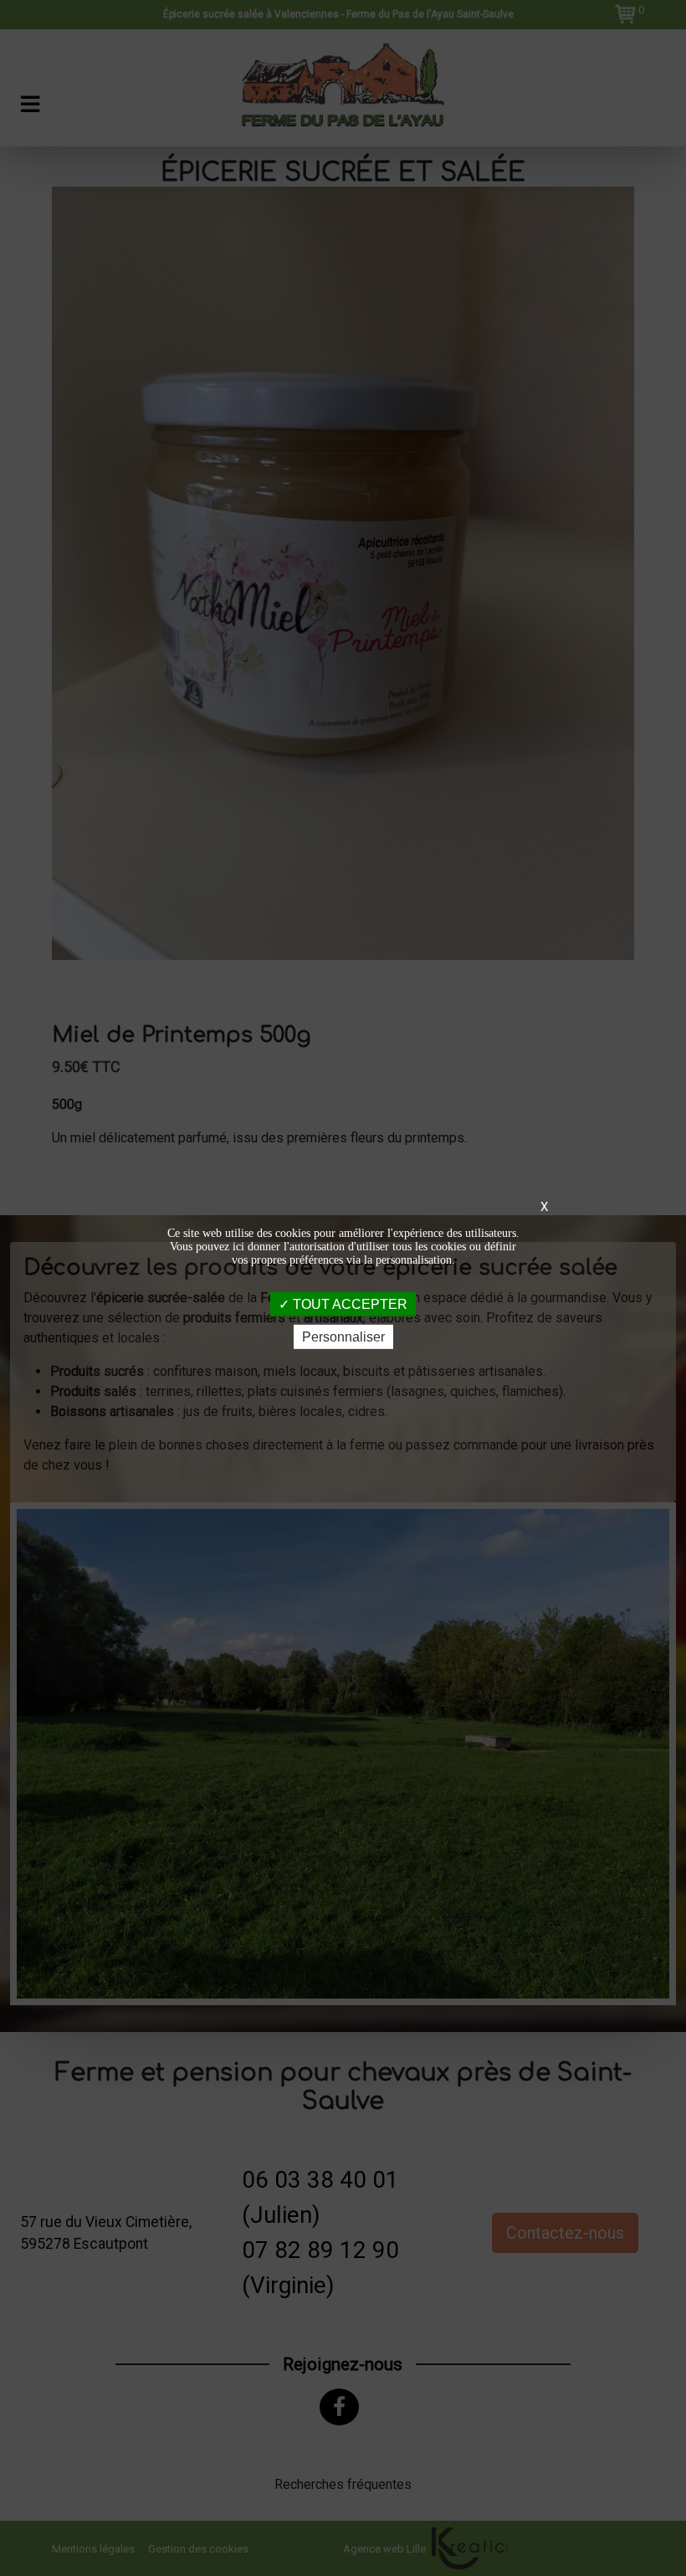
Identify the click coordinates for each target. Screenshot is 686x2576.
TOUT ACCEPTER (348, 1304)
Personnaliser (343, 1337)
